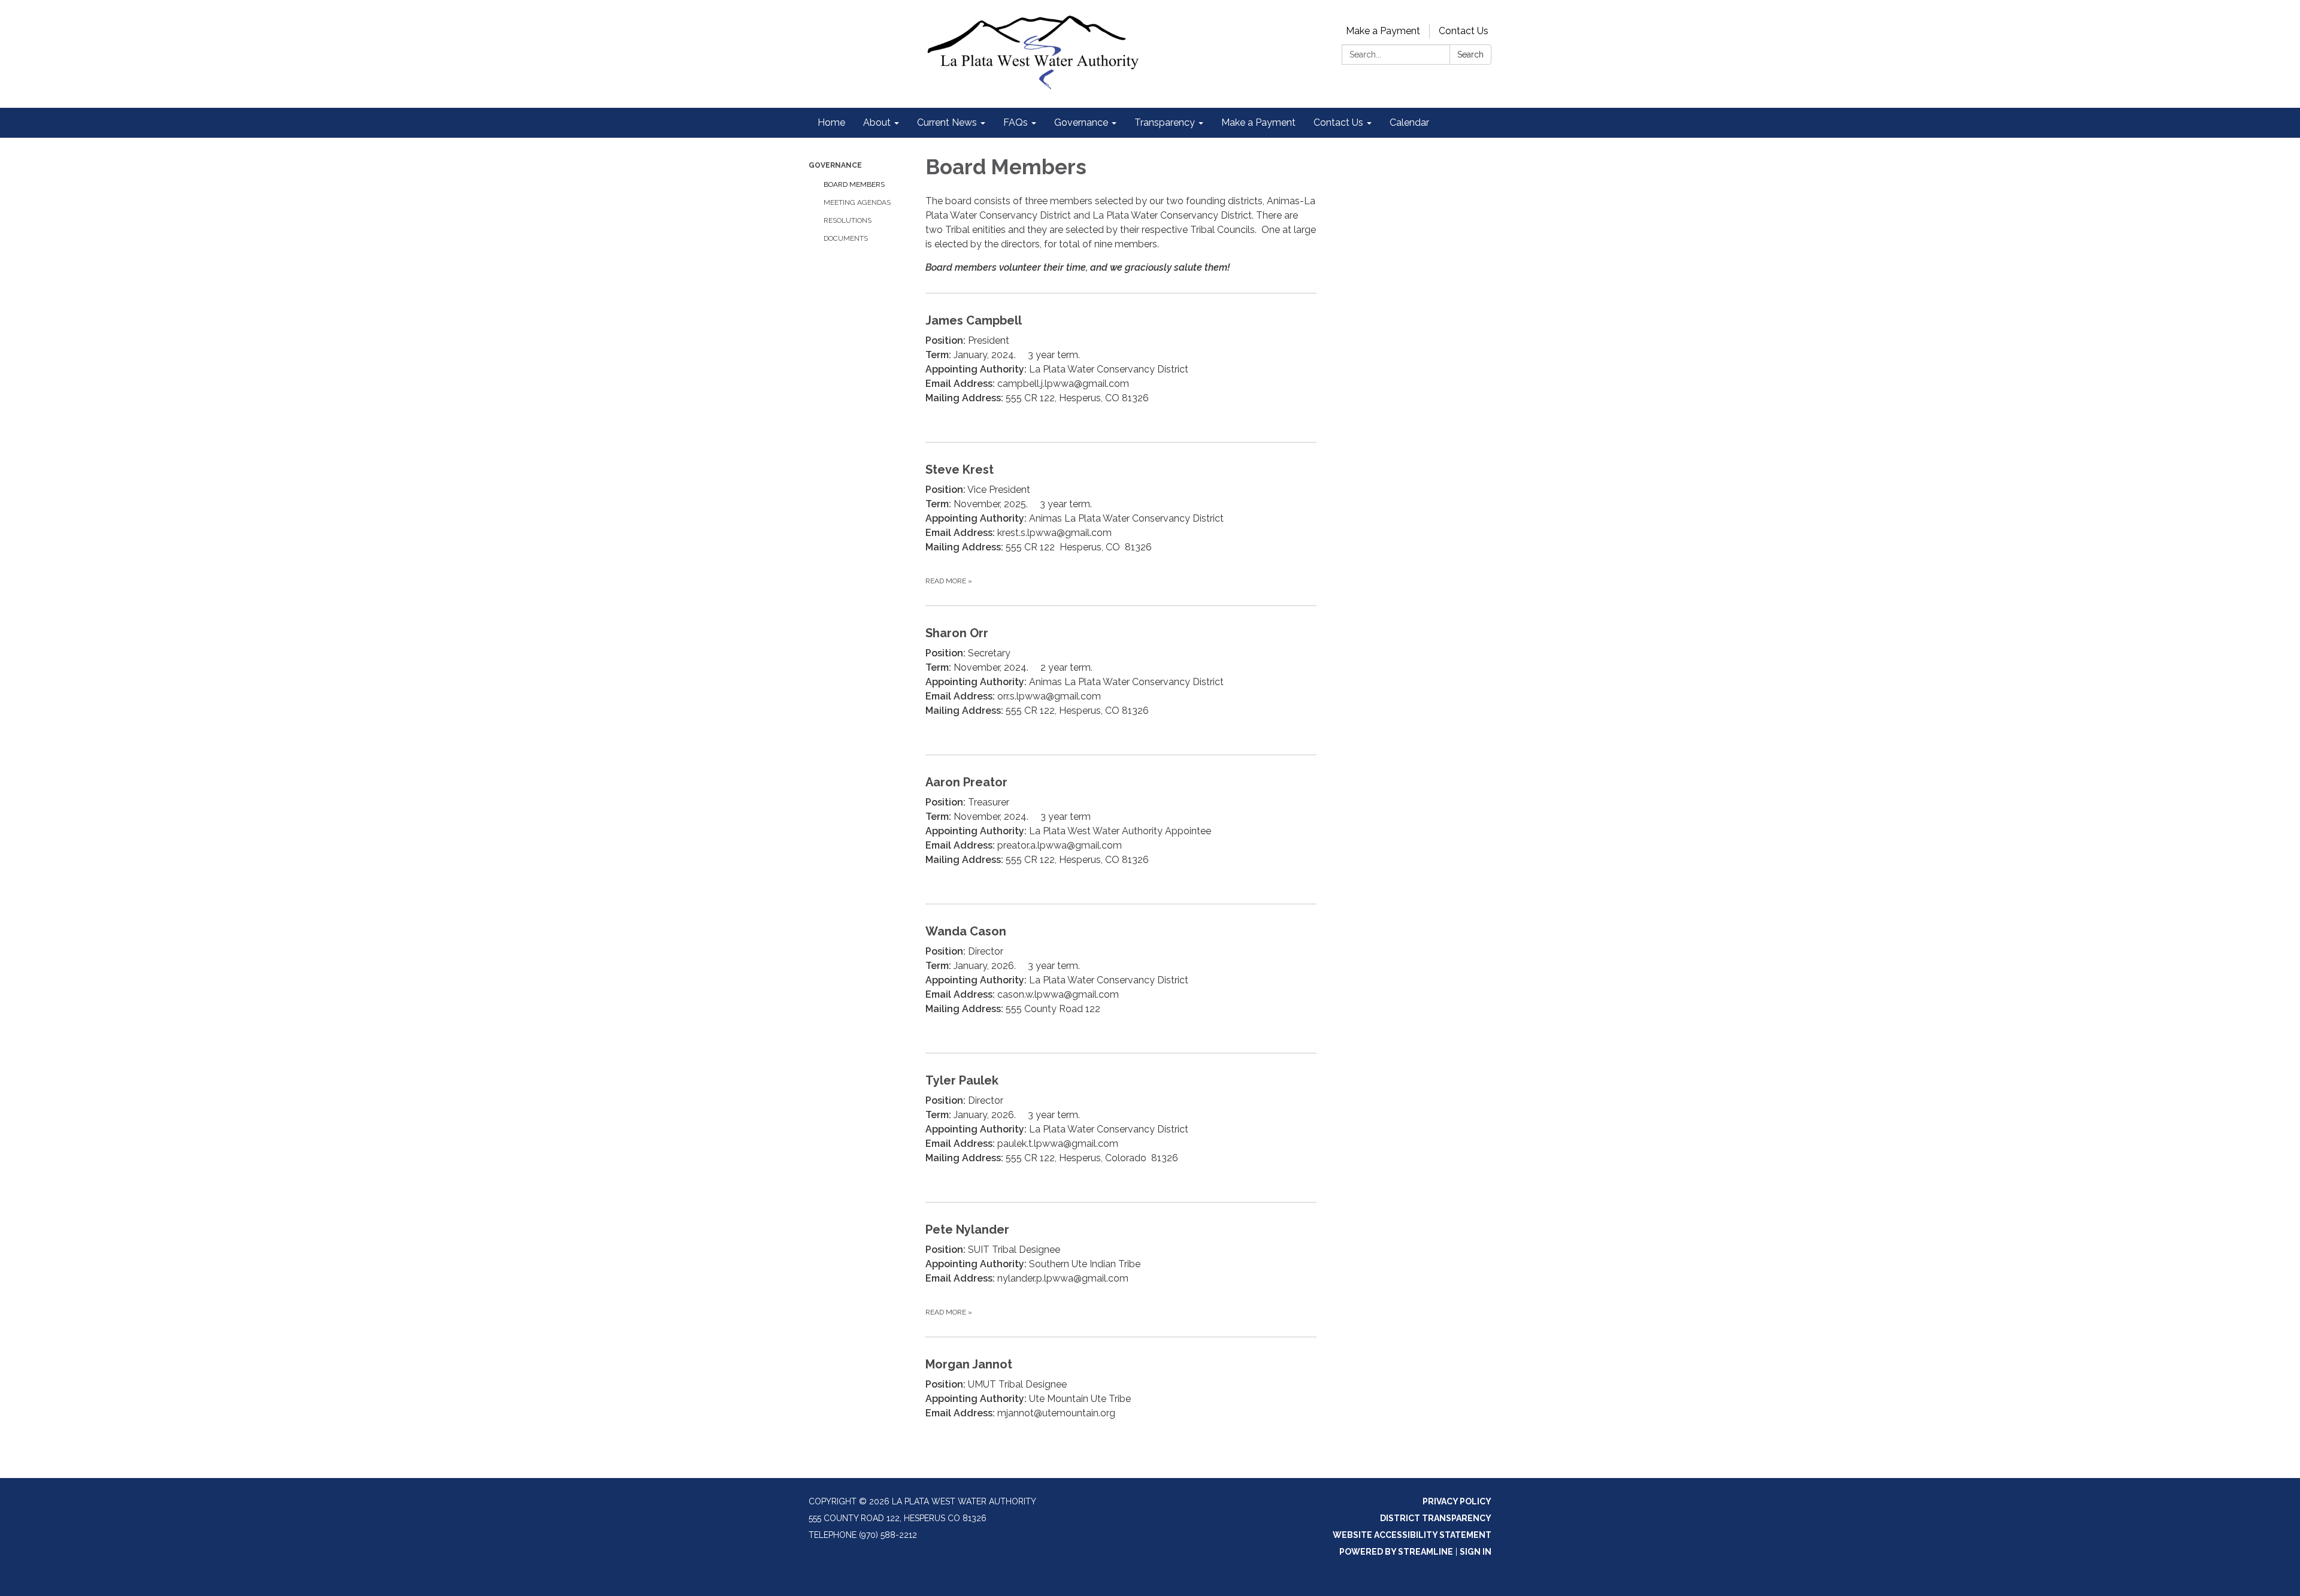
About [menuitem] (877, 122)
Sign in (1476, 1552)
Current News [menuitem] (947, 122)
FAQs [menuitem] (1016, 122)
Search (1470, 54)
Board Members (854, 184)
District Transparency (1436, 1518)
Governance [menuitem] (1081, 122)
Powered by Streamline (1396, 1552)
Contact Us (1464, 31)
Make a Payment (1383, 31)
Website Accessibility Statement (1412, 1535)
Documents (846, 238)
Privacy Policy (1457, 1501)
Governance (835, 165)
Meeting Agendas (857, 202)
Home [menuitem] (831, 122)
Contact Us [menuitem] (1338, 122)
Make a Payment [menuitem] (1258, 122)
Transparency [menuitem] (1165, 122)
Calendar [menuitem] (1409, 122)
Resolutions (848, 220)
